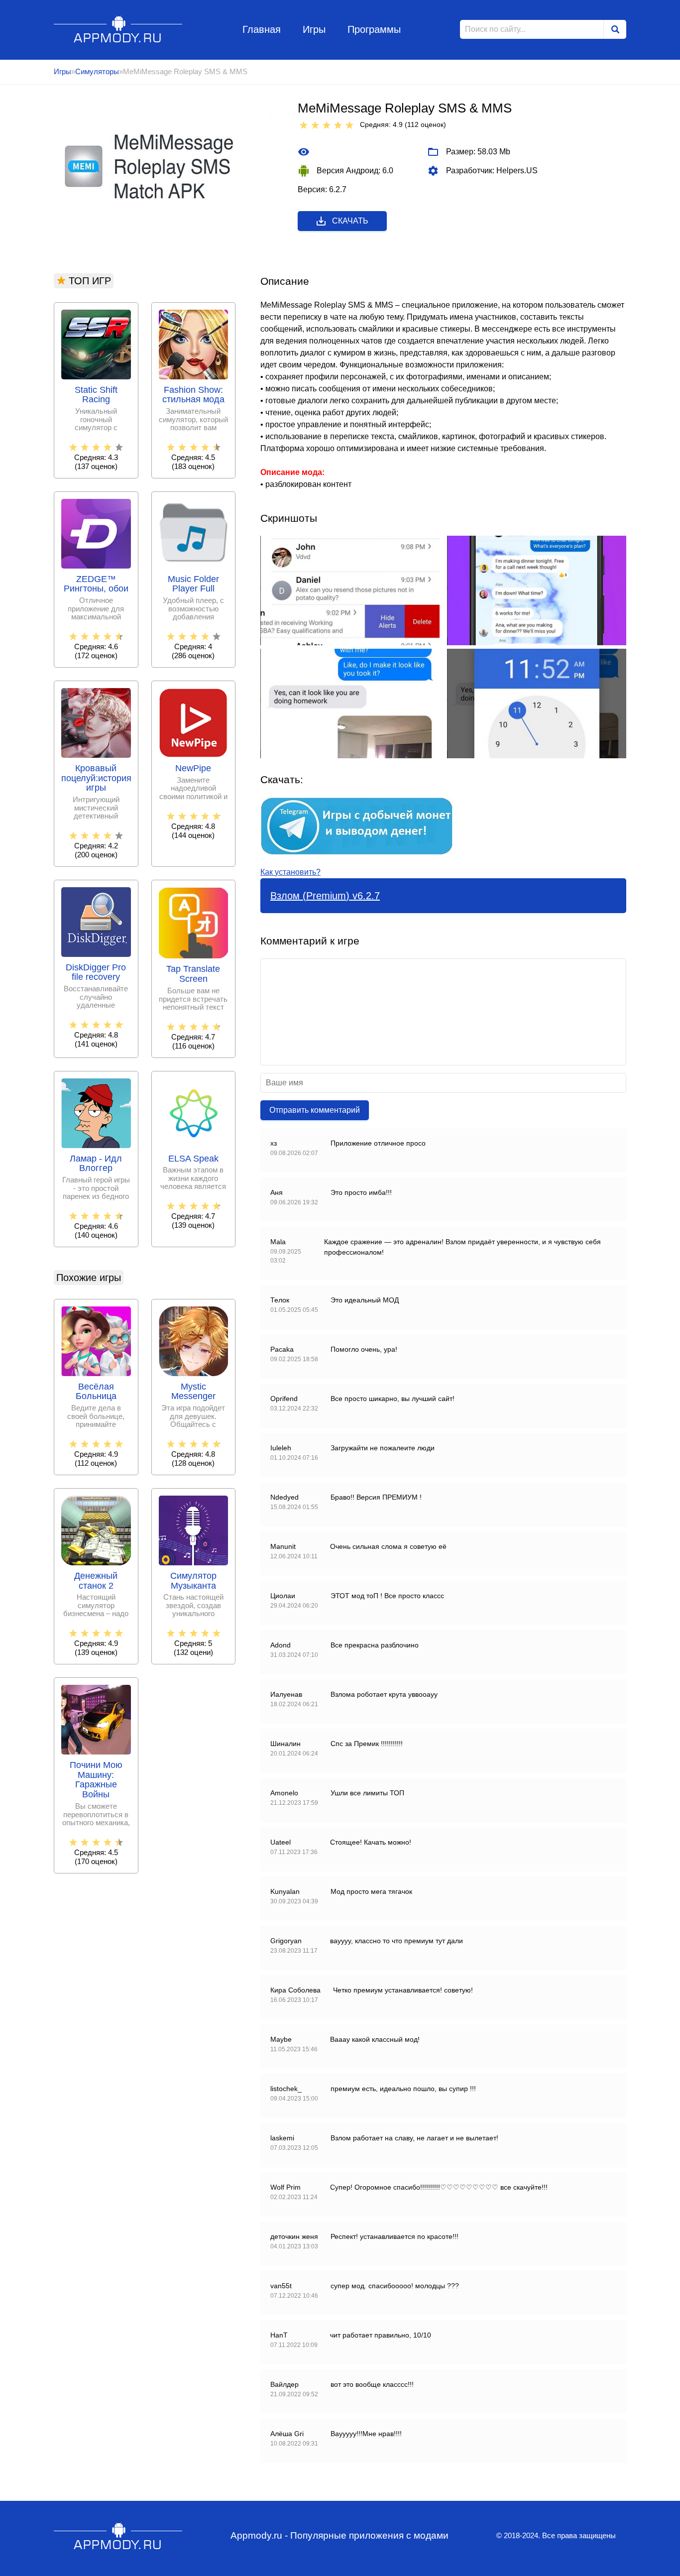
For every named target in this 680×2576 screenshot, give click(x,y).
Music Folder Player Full (193, 584)
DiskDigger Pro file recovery (96, 973)
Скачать (350, 221)
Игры (314, 29)
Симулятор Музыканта (193, 1581)
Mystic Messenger (193, 1392)
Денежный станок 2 (96, 1581)
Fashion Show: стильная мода (193, 395)
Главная (262, 29)
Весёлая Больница (96, 1392)
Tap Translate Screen (193, 974)
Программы (374, 29)
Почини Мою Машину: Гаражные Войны (96, 1780)
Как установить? (290, 872)
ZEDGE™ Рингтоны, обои (96, 584)
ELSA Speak (193, 1159)
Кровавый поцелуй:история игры (96, 778)
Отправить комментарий (315, 1110)
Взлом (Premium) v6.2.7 (325, 896)
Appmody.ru (118, 29)
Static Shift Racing (96, 395)
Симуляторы (97, 71)
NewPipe (193, 768)
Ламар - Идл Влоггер (96, 1164)
